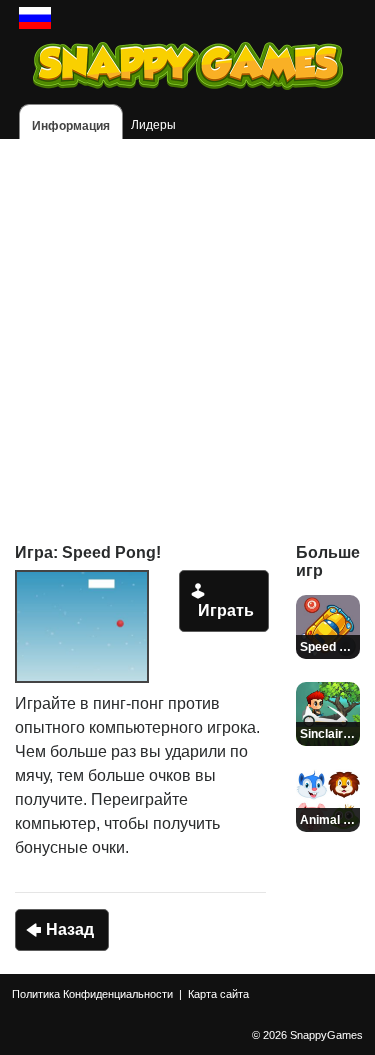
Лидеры (153, 125)
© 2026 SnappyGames (307, 1035)
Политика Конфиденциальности (92, 994)
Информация (71, 126)
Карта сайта (218, 994)
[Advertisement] (187, 326)
